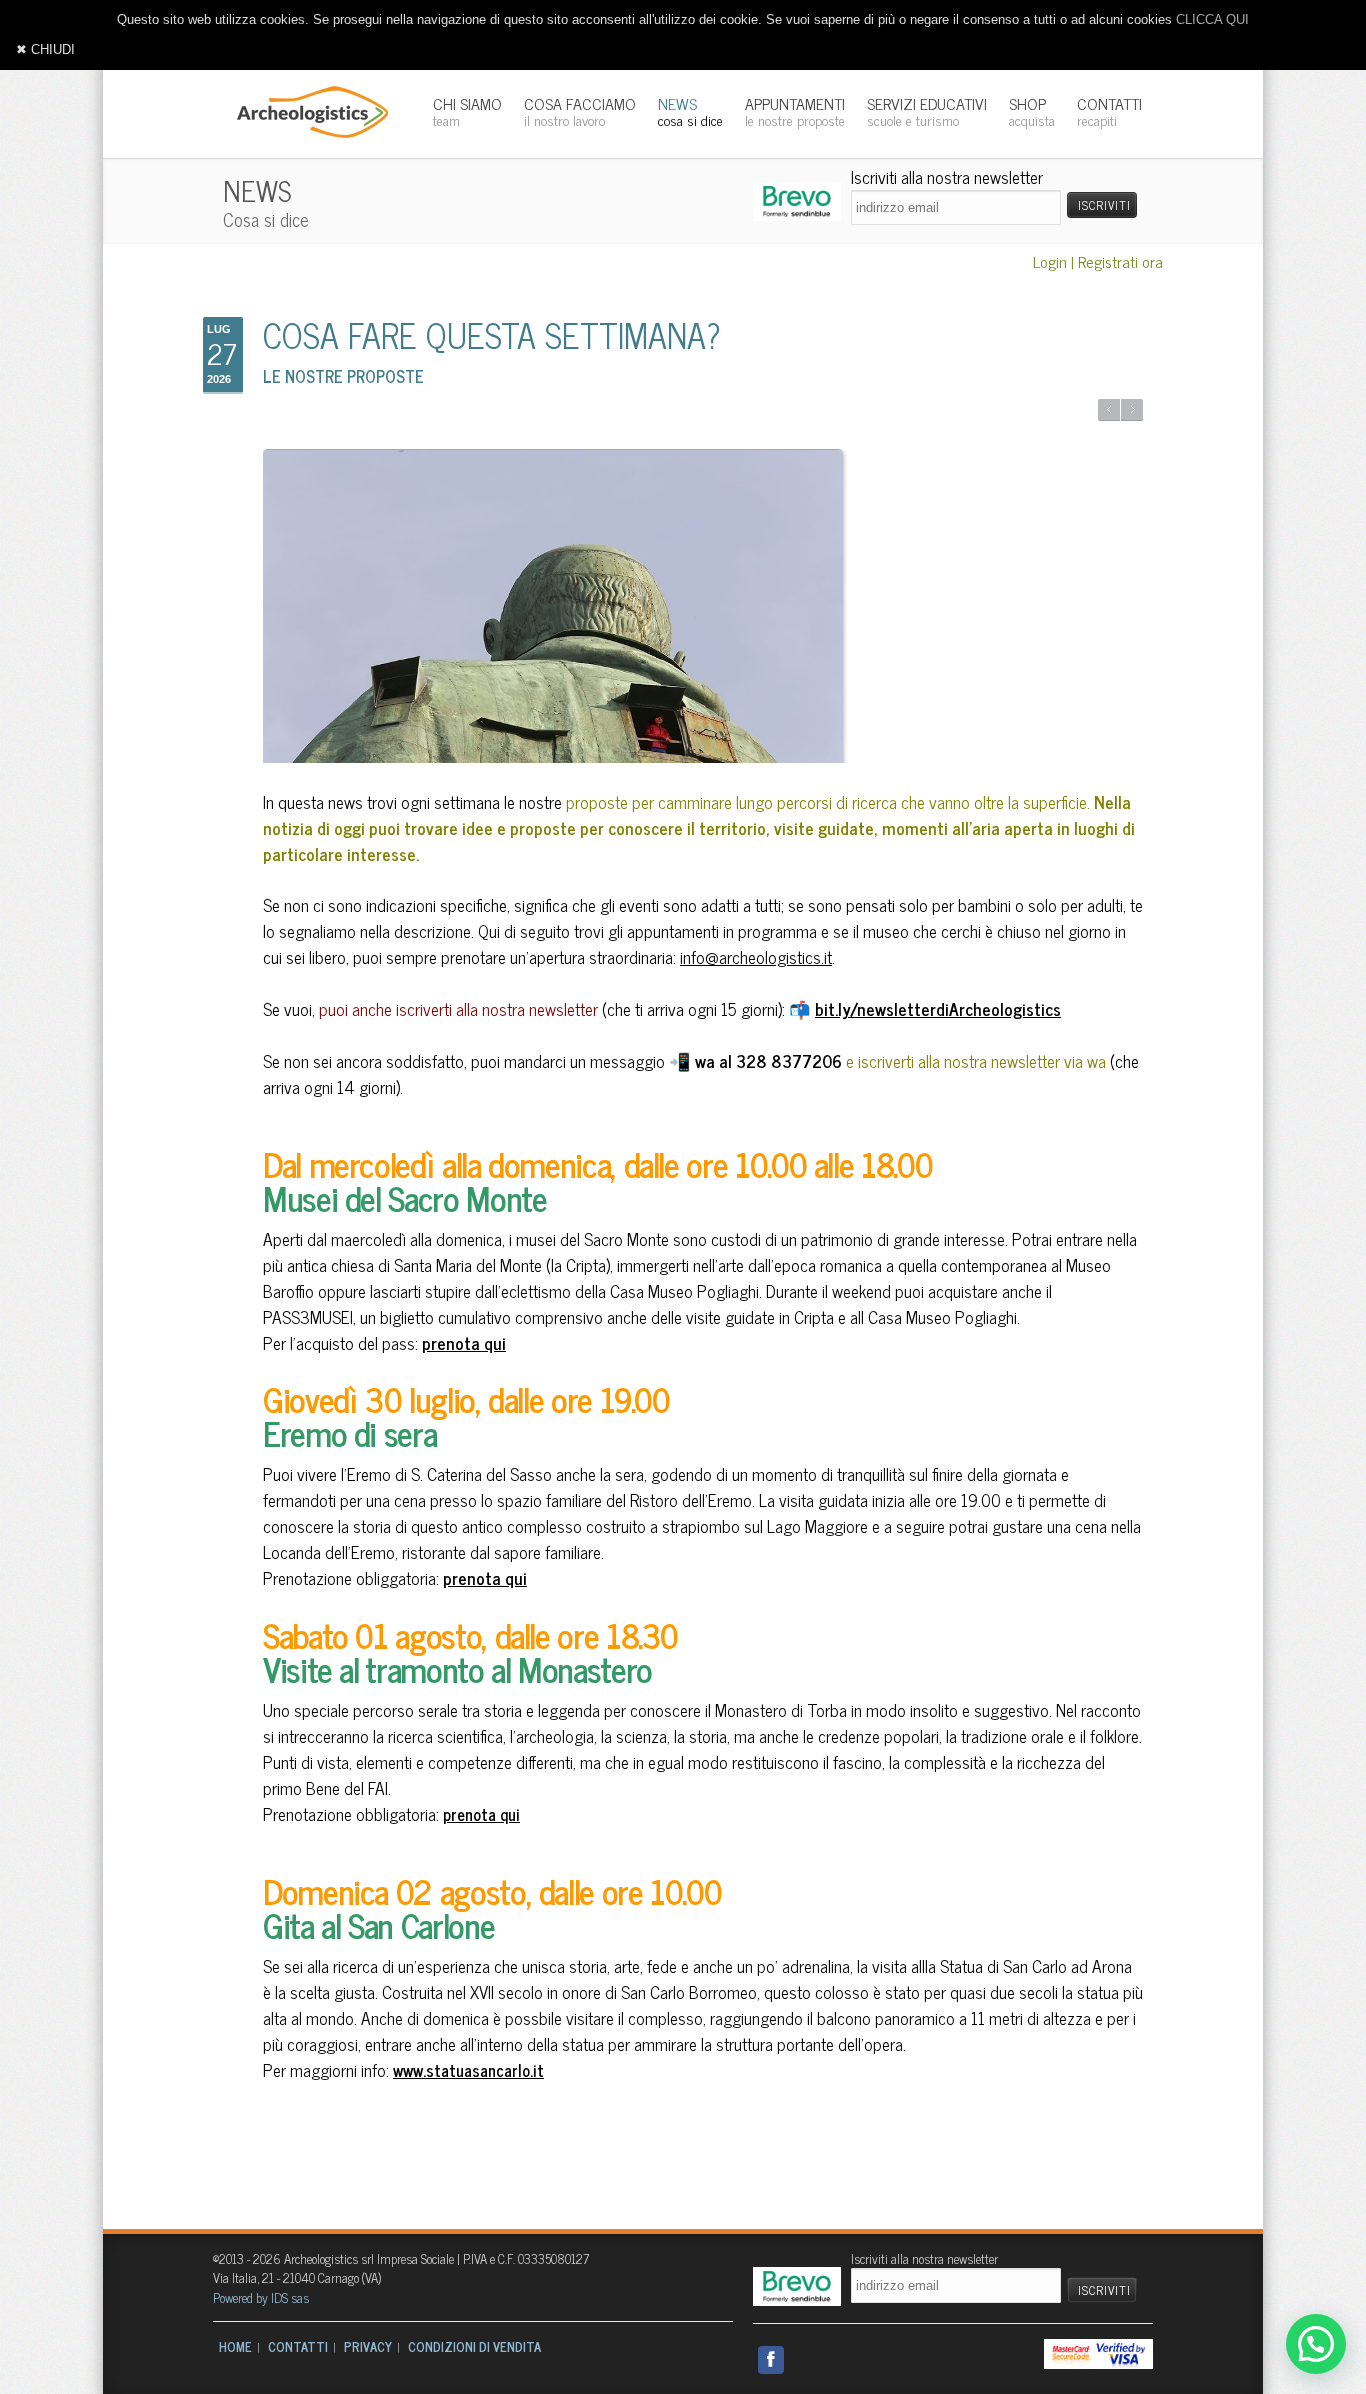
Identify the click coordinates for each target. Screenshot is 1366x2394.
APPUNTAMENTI (795, 110)
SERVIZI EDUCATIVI (927, 110)
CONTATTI (1109, 110)
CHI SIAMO (467, 110)
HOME (235, 2346)
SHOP (1032, 110)
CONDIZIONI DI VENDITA (474, 2346)
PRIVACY (368, 2346)
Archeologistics (306, 109)
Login (1050, 261)
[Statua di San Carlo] (703, 643)
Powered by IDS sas (261, 2297)
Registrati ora (1120, 261)
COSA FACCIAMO (580, 110)
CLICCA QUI (1212, 19)
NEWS (690, 110)
